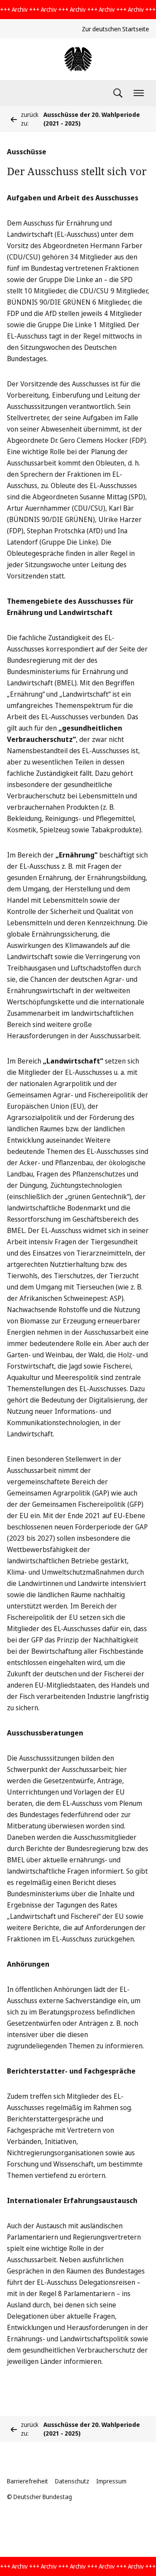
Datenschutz (72, 2481)
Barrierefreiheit (28, 2481)
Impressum (111, 2481)
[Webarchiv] (78, 59)
